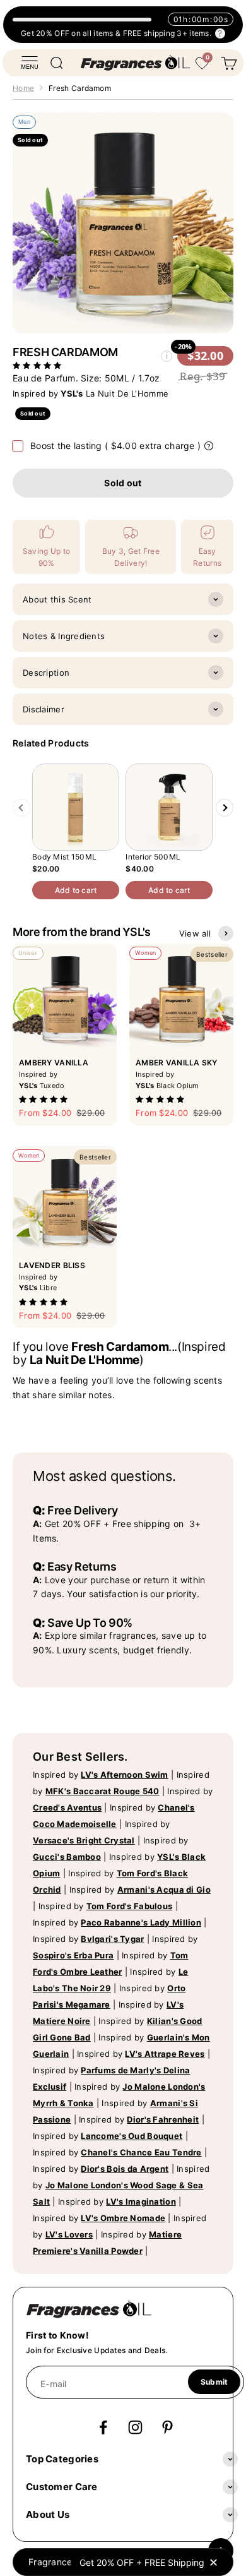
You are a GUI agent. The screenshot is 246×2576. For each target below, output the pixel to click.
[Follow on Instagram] (135, 2427)
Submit (214, 2382)
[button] (38, 365)
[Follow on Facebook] (103, 2427)
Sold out (123, 483)
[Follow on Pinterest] (167, 2427)
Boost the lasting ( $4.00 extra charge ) (115, 446)
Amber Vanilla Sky (177, 1063)
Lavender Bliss (52, 1265)
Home (23, 88)
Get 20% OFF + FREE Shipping (142, 2562)
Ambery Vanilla (54, 1063)
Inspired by (101, 1775)
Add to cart (76, 890)
